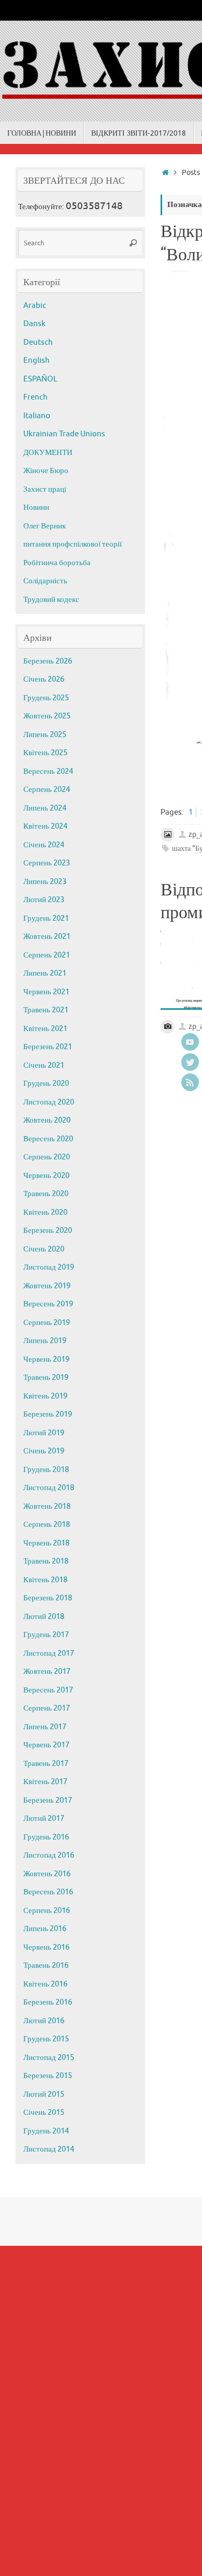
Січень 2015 (44, 2113)
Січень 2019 (44, 1451)
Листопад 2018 (49, 1488)
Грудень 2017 (46, 1635)
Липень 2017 (45, 1727)
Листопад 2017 (49, 1653)
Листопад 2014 (49, 2149)
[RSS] (190, 1082)
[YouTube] (190, 1042)
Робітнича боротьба (57, 563)
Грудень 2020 (46, 1084)
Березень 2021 (48, 1047)
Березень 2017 (48, 1800)
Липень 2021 (45, 973)
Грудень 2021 (46, 918)
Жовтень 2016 (47, 1874)
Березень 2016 (48, 2002)
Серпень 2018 (47, 1525)
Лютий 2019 (44, 1433)
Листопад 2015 (49, 2058)
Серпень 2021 (47, 955)
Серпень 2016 (47, 1911)
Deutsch (38, 342)
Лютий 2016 (44, 2021)
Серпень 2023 (47, 863)
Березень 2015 (48, 2076)
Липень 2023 (45, 882)
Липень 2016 (45, 1929)
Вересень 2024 (48, 771)
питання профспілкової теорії (73, 544)
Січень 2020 (44, 1249)
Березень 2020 (48, 1231)
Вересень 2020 (48, 1139)
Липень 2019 (45, 1341)
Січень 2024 (44, 845)
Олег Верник (45, 526)
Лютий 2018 (44, 1617)
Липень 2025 (45, 735)
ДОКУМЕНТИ (48, 453)
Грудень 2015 (46, 2039)
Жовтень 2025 (47, 716)
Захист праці (45, 489)
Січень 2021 (44, 1065)
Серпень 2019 (47, 1323)
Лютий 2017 (44, 1819)
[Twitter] (190, 1062)
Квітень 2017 (45, 1782)
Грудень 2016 (46, 1837)
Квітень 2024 (45, 826)
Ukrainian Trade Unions (64, 434)
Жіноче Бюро (46, 471)
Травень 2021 (46, 1010)
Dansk (34, 324)
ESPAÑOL (40, 379)
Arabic (35, 306)
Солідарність (45, 581)
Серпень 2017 (47, 1708)
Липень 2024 (45, 808)
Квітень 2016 (45, 1984)
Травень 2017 (46, 1764)
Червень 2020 (46, 1176)
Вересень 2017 (48, 1690)
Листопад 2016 (49, 1855)
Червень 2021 (46, 992)
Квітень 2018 (45, 1580)
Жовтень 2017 (47, 1672)
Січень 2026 (44, 679)
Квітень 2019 (45, 1396)
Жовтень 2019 (47, 1286)
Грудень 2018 (46, 1470)
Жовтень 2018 (47, 1506)
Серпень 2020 (47, 1157)
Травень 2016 (46, 1966)
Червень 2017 (46, 1745)
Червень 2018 (46, 1543)
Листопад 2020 (49, 1102)
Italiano (37, 416)
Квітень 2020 (45, 1212)
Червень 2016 (46, 1947)
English (37, 360)
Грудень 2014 (46, 2131)
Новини (36, 507)
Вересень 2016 (48, 1892)
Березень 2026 (48, 661)
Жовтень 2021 (47, 937)
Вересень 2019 (48, 1304)
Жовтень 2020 (47, 1120)
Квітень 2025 (45, 753)
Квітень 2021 (45, 1029)
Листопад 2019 (49, 1267)
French (35, 397)
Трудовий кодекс (51, 600)
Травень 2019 (46, 1378)
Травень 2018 (46, 1561)
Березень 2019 (48, 1414)
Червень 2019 (46, 1359)
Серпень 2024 (47, 790)
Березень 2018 (48, 1598)
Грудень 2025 (46, 698)
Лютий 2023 (44, 900)
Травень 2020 (46, 1194)
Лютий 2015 (44, 2094)
